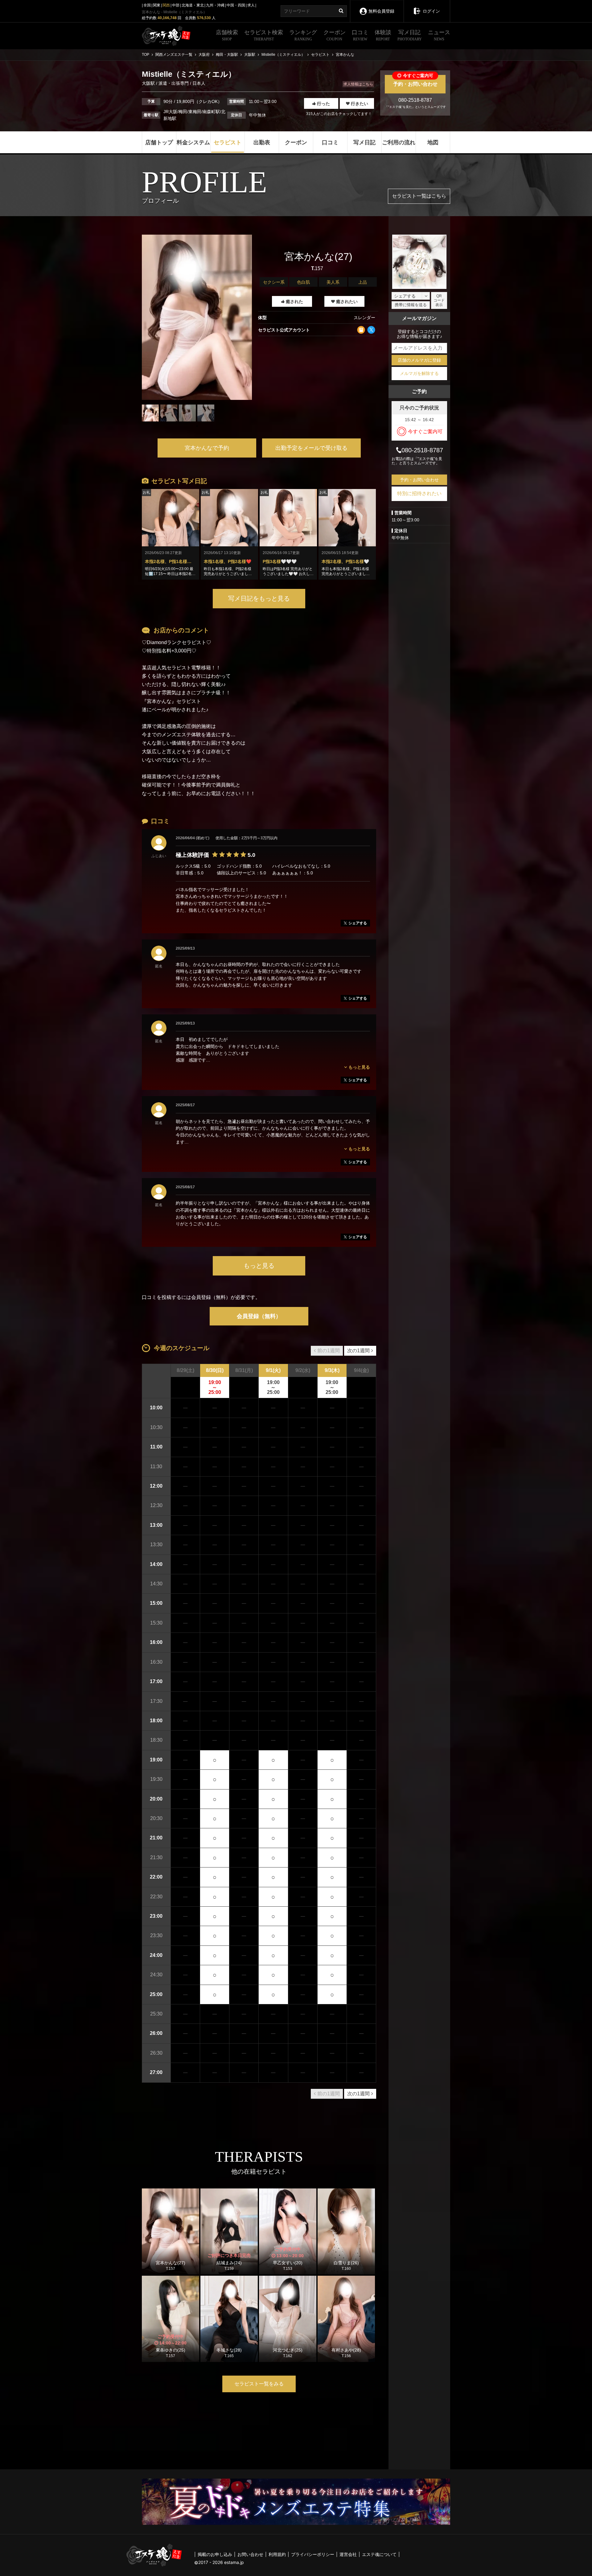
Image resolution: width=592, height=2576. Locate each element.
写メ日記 (410, 35)
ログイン (431, 11)
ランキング (303, 35)
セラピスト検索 (264, 35)
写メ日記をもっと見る (259, 598)
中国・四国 (236, 5)
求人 (251, 5)
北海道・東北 (193, 5)
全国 (147, 5)
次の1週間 (358, 1351)
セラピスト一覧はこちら (419, 196)
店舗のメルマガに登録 (419, 360)
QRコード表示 (439, 300)
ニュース (439, 35)
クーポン (335, 35)
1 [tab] (197, 426)
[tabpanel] (197, 317)
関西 (166, 5)
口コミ (360, 35)
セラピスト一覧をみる (259, 2384)
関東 (157, 5)
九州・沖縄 (215, 5)
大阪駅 (149, 83)
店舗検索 (227, 35)
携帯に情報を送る (411, 305)
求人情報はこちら (358, 84)
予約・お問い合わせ (415, 81)
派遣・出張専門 (174, 83)
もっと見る (259, 1266)
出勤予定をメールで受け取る (311, 448)
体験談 (383, 35)
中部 (176, 5)
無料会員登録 (381, 11)
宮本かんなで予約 (207, 448)
